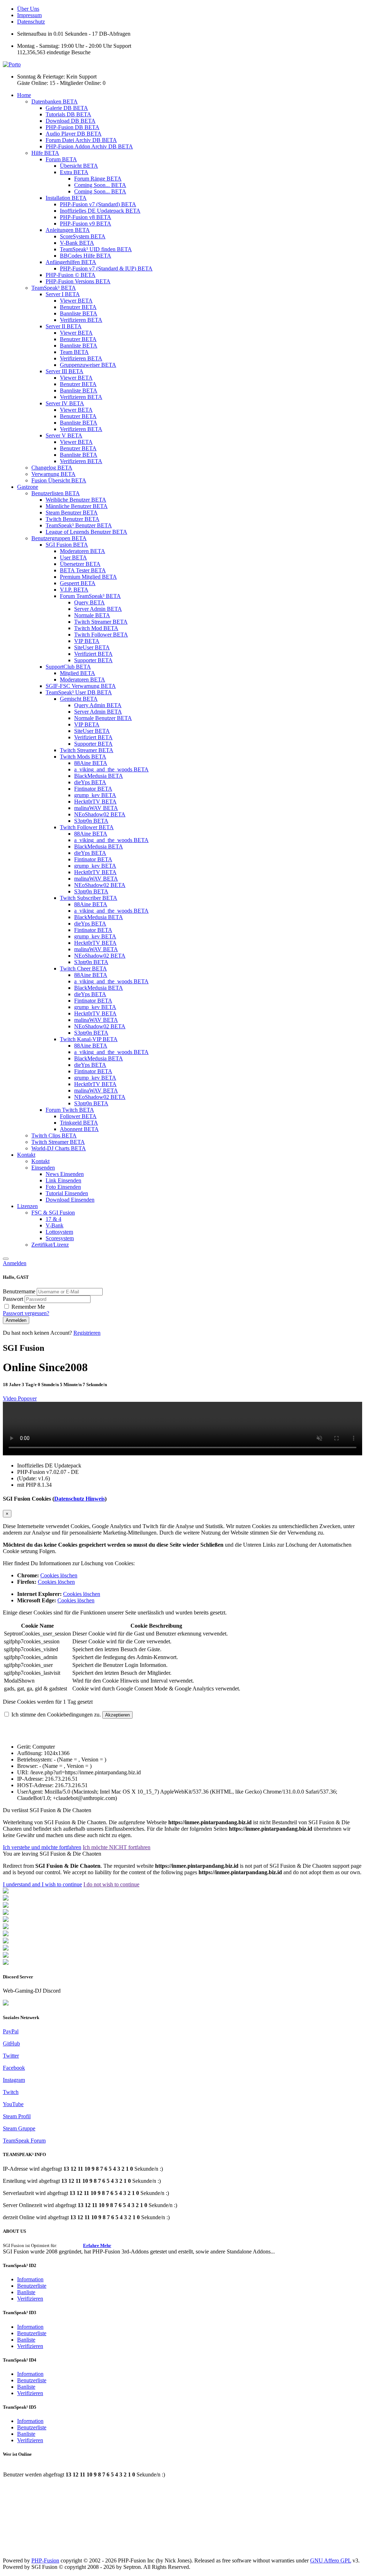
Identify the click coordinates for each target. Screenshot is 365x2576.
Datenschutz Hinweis (79, 1499)
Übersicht (79, 166)
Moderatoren (83, 551)
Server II (64, 326)
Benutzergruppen (59, 538)
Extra (74, 172)
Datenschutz (31, 22)
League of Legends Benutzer (86, 532)
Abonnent (79, 1129)
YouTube (13, 2104)
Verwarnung (53, 474)
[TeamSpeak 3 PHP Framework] (6, 1927)
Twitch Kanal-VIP (89, 1039)
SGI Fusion (67, 545)
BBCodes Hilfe (86, 256)
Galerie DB (67, 108)
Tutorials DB (68, 114)
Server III (65, 371)
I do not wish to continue (111, 1884)
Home (24, 95)
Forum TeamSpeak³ (90, 596)
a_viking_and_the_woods (111, 769)
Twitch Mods (83, 757)
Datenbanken (55, 102)
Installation (66, 198)
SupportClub (68, 667)
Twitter (11, 2056)
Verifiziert (93, 654)
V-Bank (77, 243)
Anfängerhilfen (71, 262)
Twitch (11, 2092)
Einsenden (43, 1168)
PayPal (11, 2031)
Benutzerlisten (56, 493)
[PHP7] (6, 1920)
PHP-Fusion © (71, 275)
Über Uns (28, 9)
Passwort (14, 1299)
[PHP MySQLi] (6, 1906)
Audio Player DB (74, 134)
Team (74, 352)
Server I (63, 294)
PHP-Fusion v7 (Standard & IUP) (106, 268)
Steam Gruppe (19, 2128)
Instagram (14, 2080)
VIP (87, 641)
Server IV (65, 403)
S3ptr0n (91, 821)
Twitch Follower (101, 635)
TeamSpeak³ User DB (79, 692)
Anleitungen (68, 230)
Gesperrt (78, 583)
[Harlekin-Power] (6, 1963)
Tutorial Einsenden (67, 1193)
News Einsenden (65, 1174)
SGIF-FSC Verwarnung (81, 686)
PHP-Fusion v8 (86, 217)
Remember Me (28, 1307)
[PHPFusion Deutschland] (6, 1949)
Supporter (93, 660)
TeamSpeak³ (54, 288)
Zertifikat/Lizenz (50, 1245)
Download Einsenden (70, 1200)
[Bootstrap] (6, 1892)
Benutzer (78, 307)
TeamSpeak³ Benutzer (79, 525)
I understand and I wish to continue (42, 1884)
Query (89, 602)
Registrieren (87, 1333)
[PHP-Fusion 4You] (6, 1956)
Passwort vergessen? (26, 1313)
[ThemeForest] (6, 1934)
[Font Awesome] (6, 1899)
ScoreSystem (83, 236)
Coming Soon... (100, 185)
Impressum (29, 15)
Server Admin (98, 609)
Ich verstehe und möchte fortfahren (42, 1847)
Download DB (71, 121)
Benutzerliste (32, 2286)
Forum (61, 159)
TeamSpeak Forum (24, 2141)
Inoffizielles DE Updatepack (100, 211)
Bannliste (79, 313)
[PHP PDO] (6, 1913)
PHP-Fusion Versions (78, 281)
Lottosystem (59, 1232)
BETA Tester (83, 570)
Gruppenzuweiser (88, 365)
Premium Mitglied (88, 577)
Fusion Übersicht (59, 480)
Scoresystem (60, 1238)
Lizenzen (27, 1206)
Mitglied (78, 673)
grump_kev (95, 795)
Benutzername (20, 1291)
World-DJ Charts (59, 1148)
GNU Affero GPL (331, 2560)
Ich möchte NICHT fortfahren (117, 1847)
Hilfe (45, 153)
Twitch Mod (96, 628)
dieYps (90, 782)
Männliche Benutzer (77, 506)
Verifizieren (81, 320)
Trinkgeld (79, 1123)
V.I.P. (74, 590)
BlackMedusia (99, 776)
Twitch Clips (54, 1135)
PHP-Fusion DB (73, 127)
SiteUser (92, 647)
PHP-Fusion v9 (86, 224)
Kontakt (26, 1155)
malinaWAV (96, 808)
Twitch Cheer (83, 968)
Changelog (52, 468)
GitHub (11, 2043)
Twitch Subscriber (89, 898)
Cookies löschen (59, 1575)
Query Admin (98, 705)
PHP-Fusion (45, 2560)
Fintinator (93, 789)
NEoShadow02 (100, 814)
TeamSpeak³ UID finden (96, 249)
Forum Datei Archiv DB (81, 140)
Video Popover (20, 1398)
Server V (64, 435)
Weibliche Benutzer (76, 500)
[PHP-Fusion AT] (6, 1941)
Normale (92, 615)
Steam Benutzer (72, 513)
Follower (78, 1116)
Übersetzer (80, 564)
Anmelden (15, 1263)
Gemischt (79, 699)
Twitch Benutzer (73, 519)
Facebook (14, 2068)
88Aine (91, 763)
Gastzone (28, 487)
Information (30, 2279)
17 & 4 (53, 1219)
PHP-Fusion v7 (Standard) (98, 204)
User (73, 557)
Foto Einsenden (63, 1187)
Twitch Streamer (101, 622)
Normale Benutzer (103, 718)
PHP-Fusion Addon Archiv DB (89, 146)
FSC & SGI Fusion (53, 1213)
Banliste (26, 2292)
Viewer (76, 301)
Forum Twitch (70, 1110)
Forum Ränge (98, 179)
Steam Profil (17, 2116)
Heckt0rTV (95, 802)
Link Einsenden (63, 1180)
